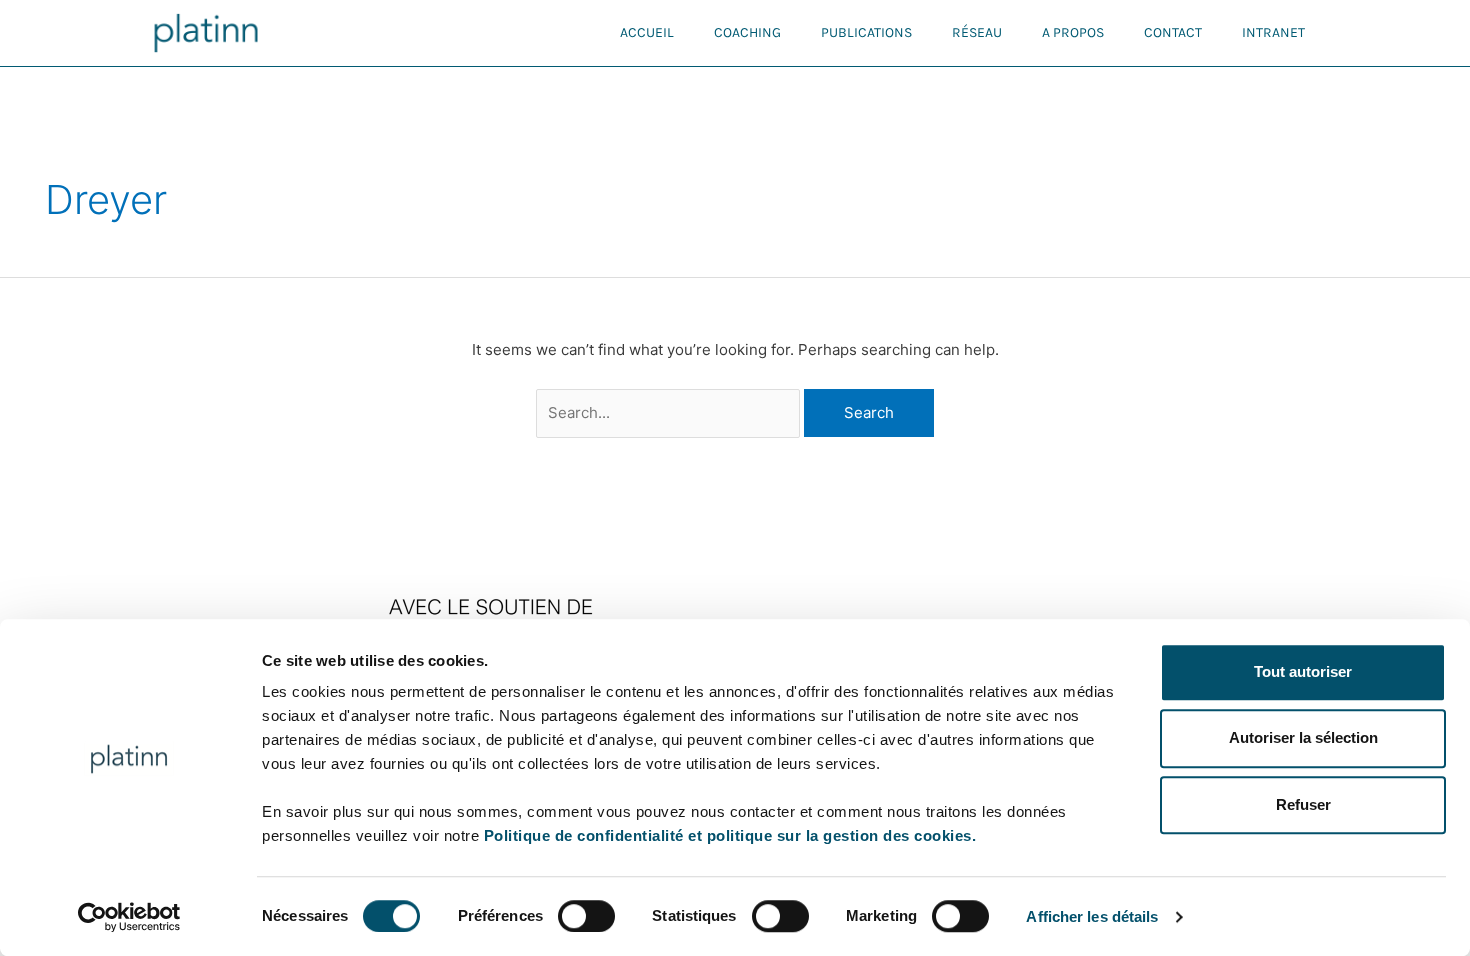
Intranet (1273, 32)
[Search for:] (670, 412)
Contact (1173, 32)
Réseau (977, 32)
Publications (866, 32)
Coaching (747, 32)
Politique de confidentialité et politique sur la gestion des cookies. (730, 835)
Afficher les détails (1092, 916)
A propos (1073, 32)
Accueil (647, 32)
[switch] (586, 916)
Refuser (1303, 804)
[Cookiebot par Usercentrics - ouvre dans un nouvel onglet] (129, 917)
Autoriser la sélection (1303, 738)
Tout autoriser (1303, 671)
